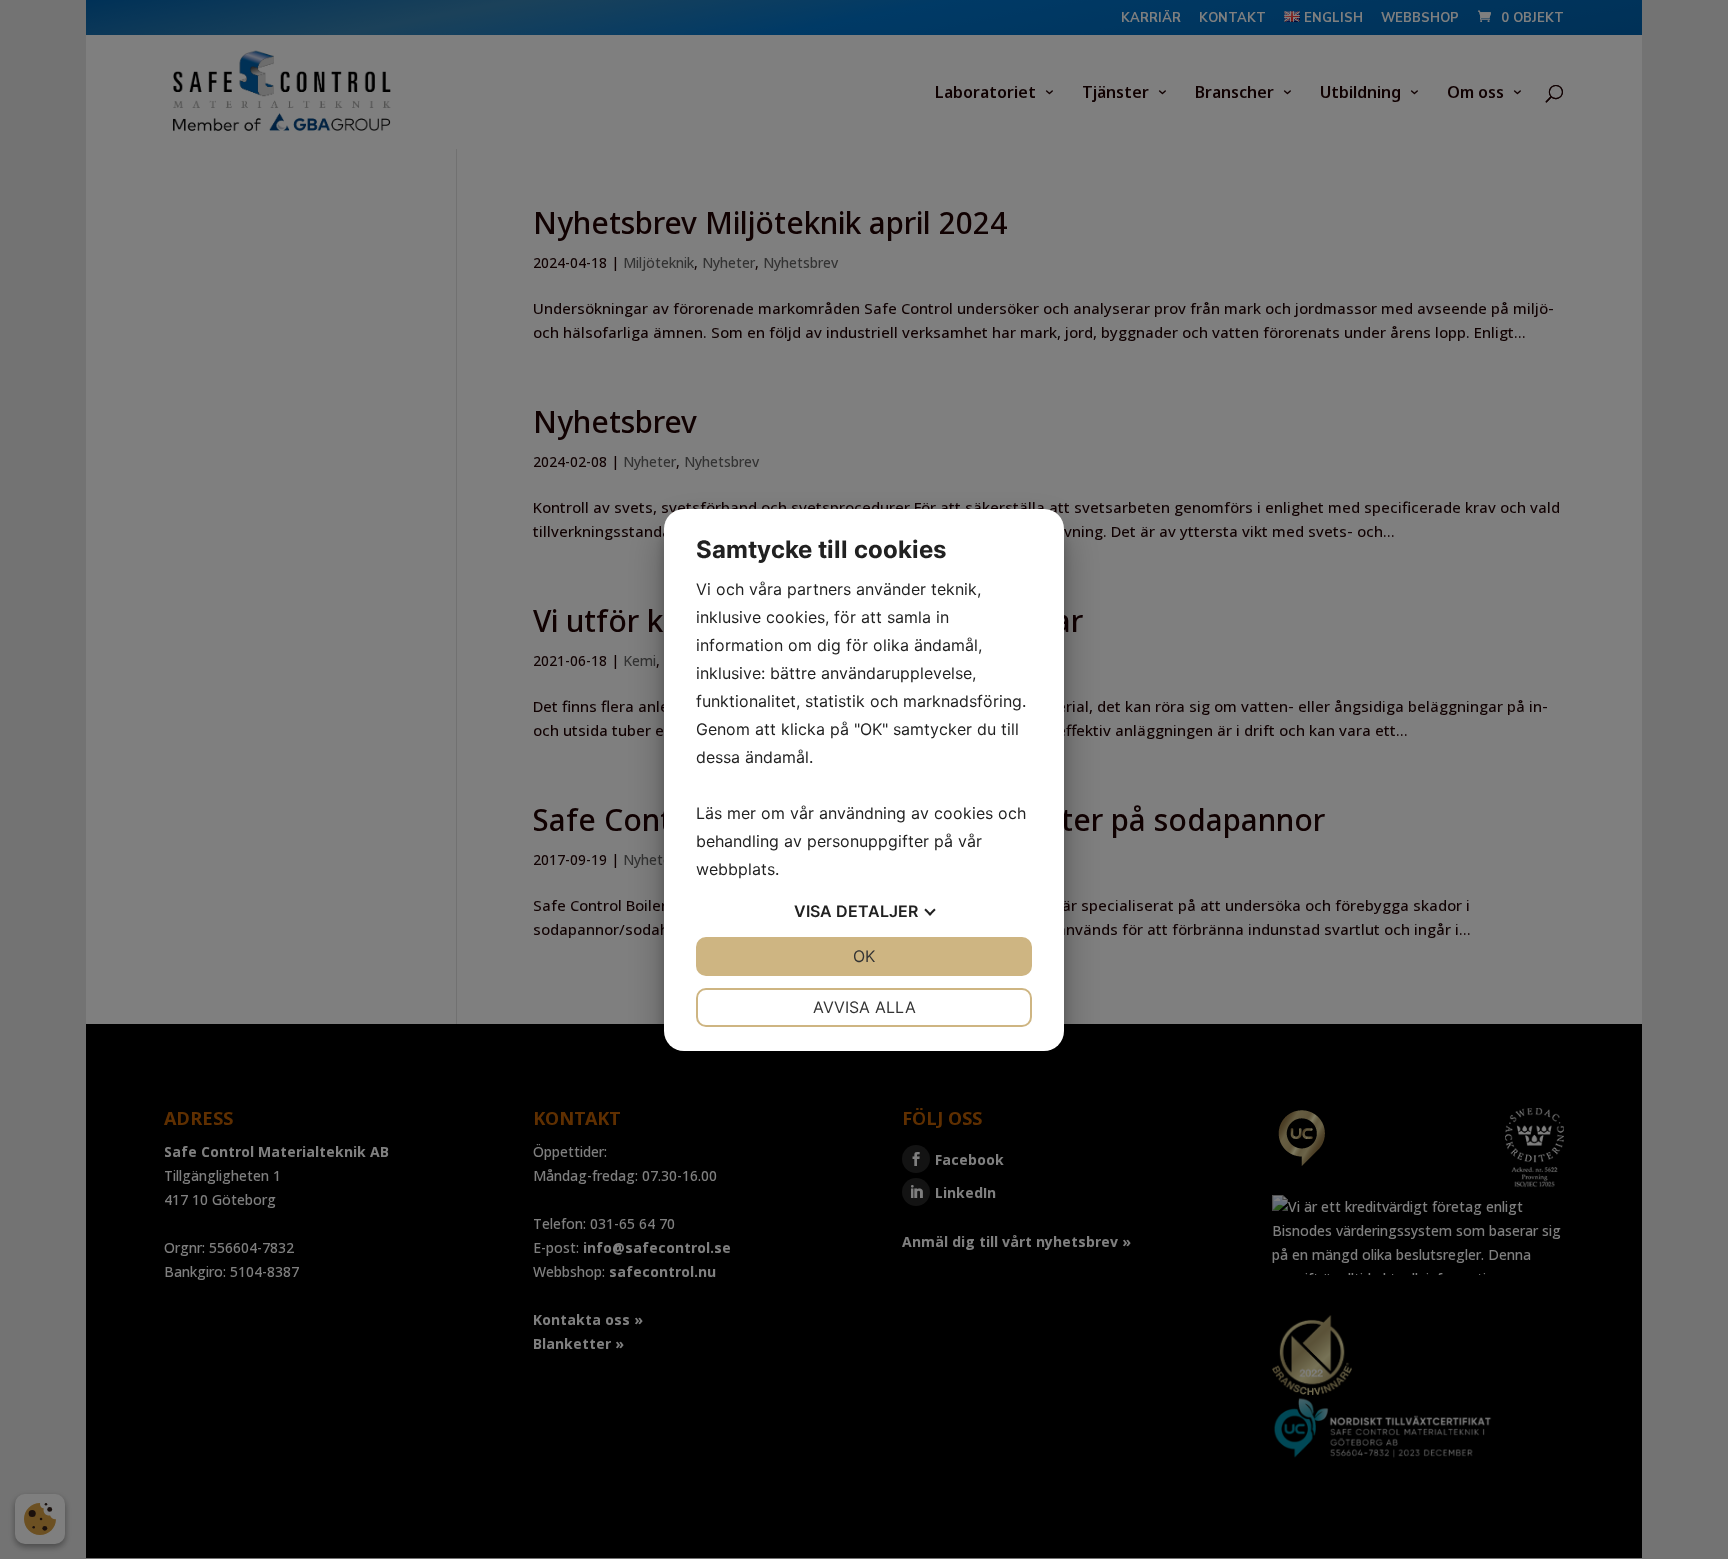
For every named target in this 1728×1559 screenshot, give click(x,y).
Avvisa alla (864, 1007)
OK (864, 956)
